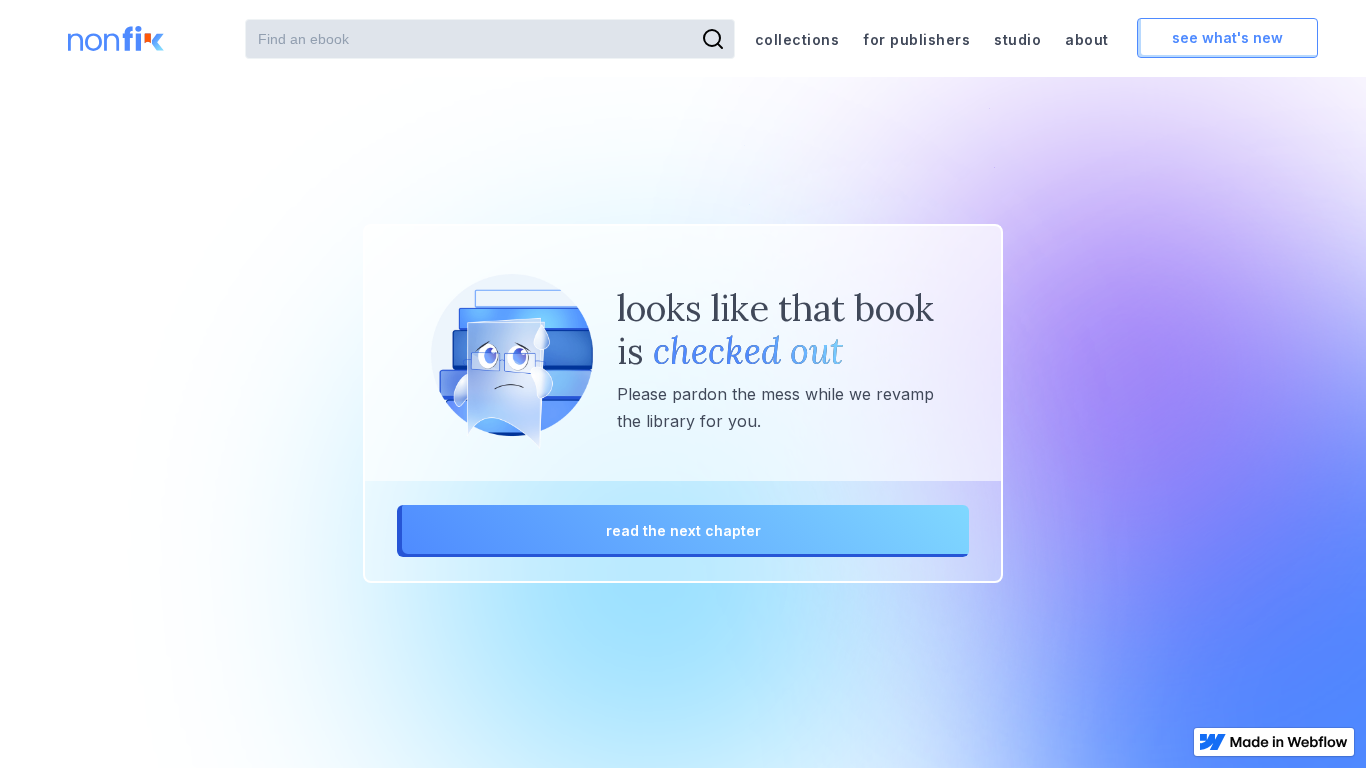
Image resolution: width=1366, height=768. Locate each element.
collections (797, 39)
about (1087, 39)
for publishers (916, 39)
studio (1017, 39)
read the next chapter (683, 530)
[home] (122, 38)
